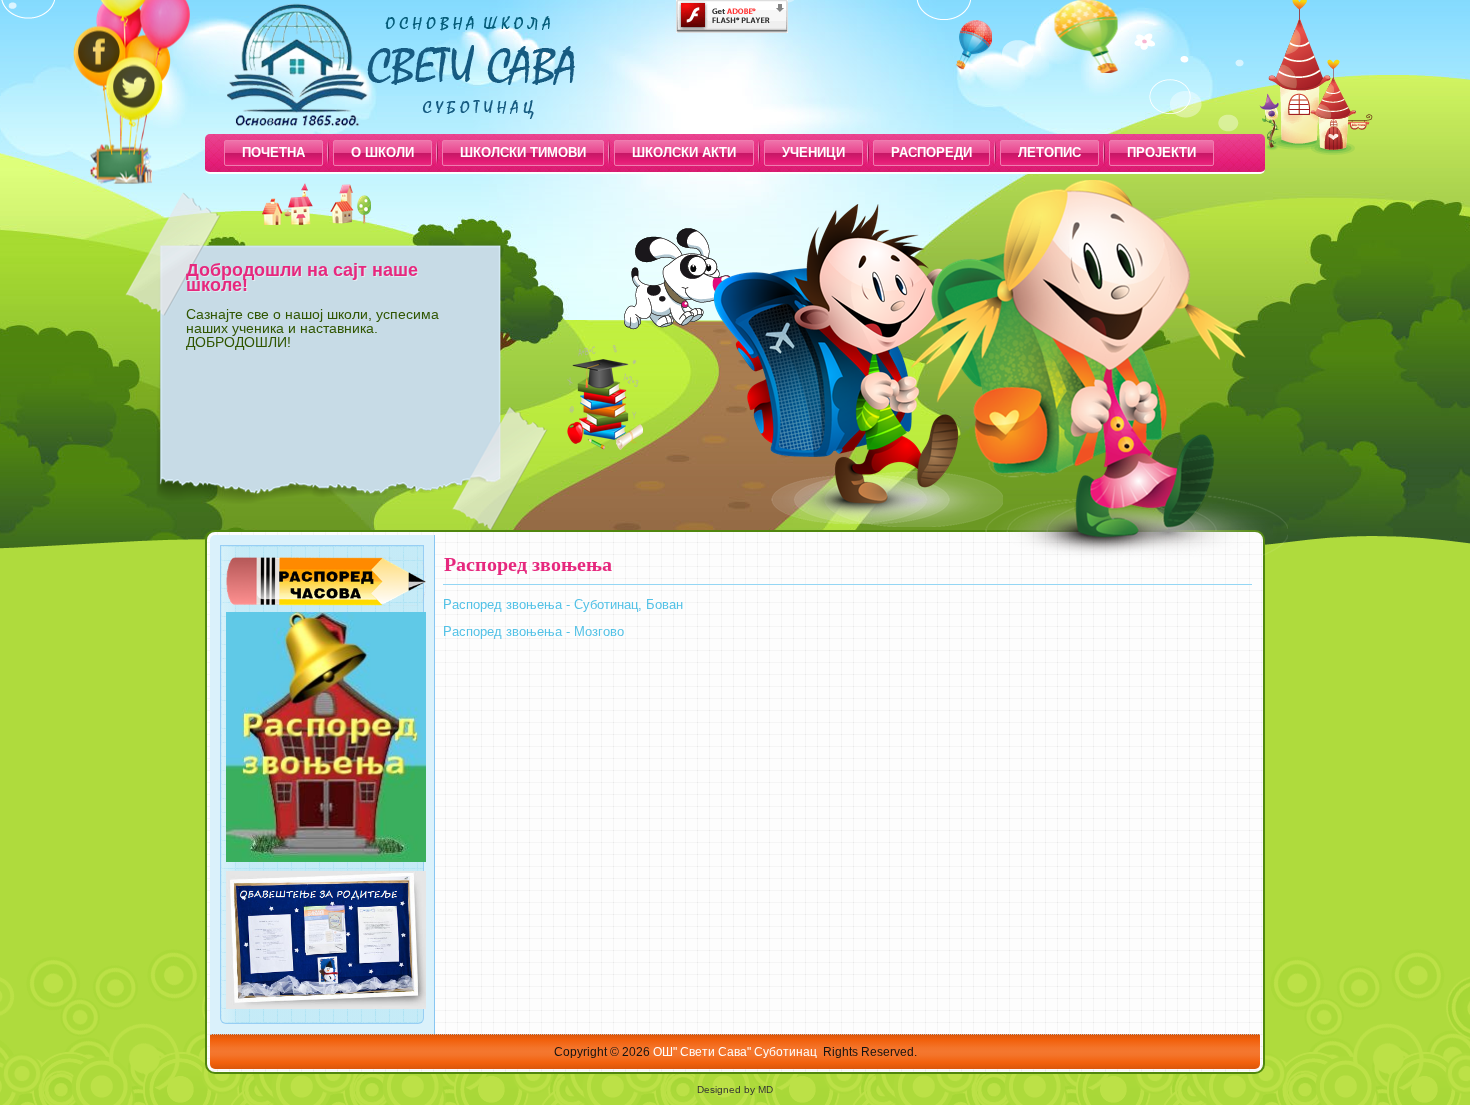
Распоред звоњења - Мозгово (533, 631)
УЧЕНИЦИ (813, 152)
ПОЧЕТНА (273, 152)
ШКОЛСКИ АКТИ (684, 152)
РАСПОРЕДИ (931, 152)
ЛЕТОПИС (1049, 152)
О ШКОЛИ (382, 152)
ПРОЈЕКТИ (1161, 152)
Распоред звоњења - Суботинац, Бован (563, 604)
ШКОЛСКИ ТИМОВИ (523, 152)
